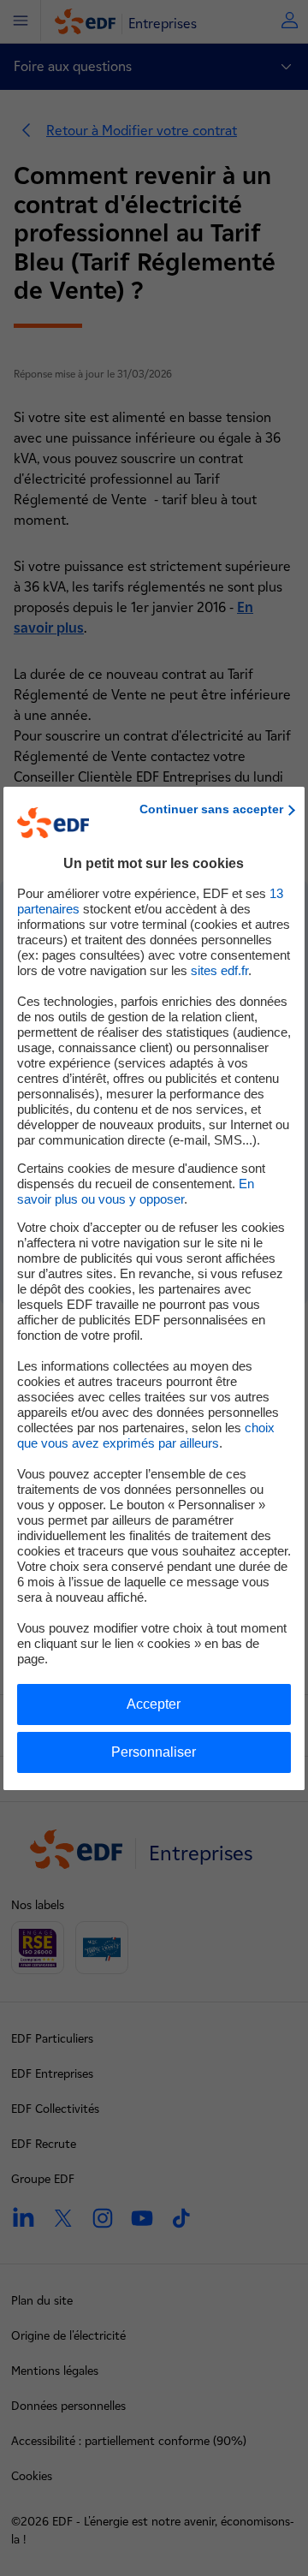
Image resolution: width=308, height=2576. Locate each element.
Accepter (154, 1704)
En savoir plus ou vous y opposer (136, 1191)
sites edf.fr (219, 970)
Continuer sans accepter (211, 809)
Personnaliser (154, 1752)
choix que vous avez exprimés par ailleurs (146, 1435)
